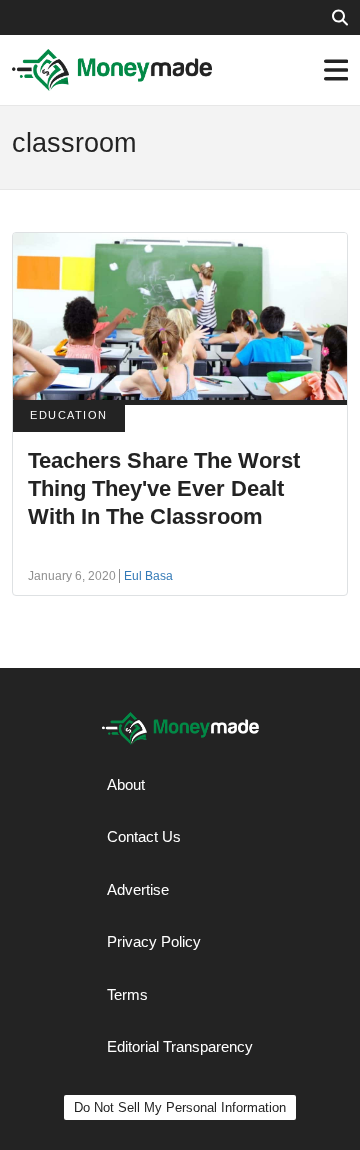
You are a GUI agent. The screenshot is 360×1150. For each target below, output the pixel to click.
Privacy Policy (154, 941)
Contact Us (144, 836)
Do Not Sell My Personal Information (180, 1107)
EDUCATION (69, 415)
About (126, 784)
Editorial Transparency (180, 1046)
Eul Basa (148, 576)
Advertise (138, 889)
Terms (127, 994)
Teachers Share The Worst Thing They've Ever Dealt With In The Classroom (164, 488)
